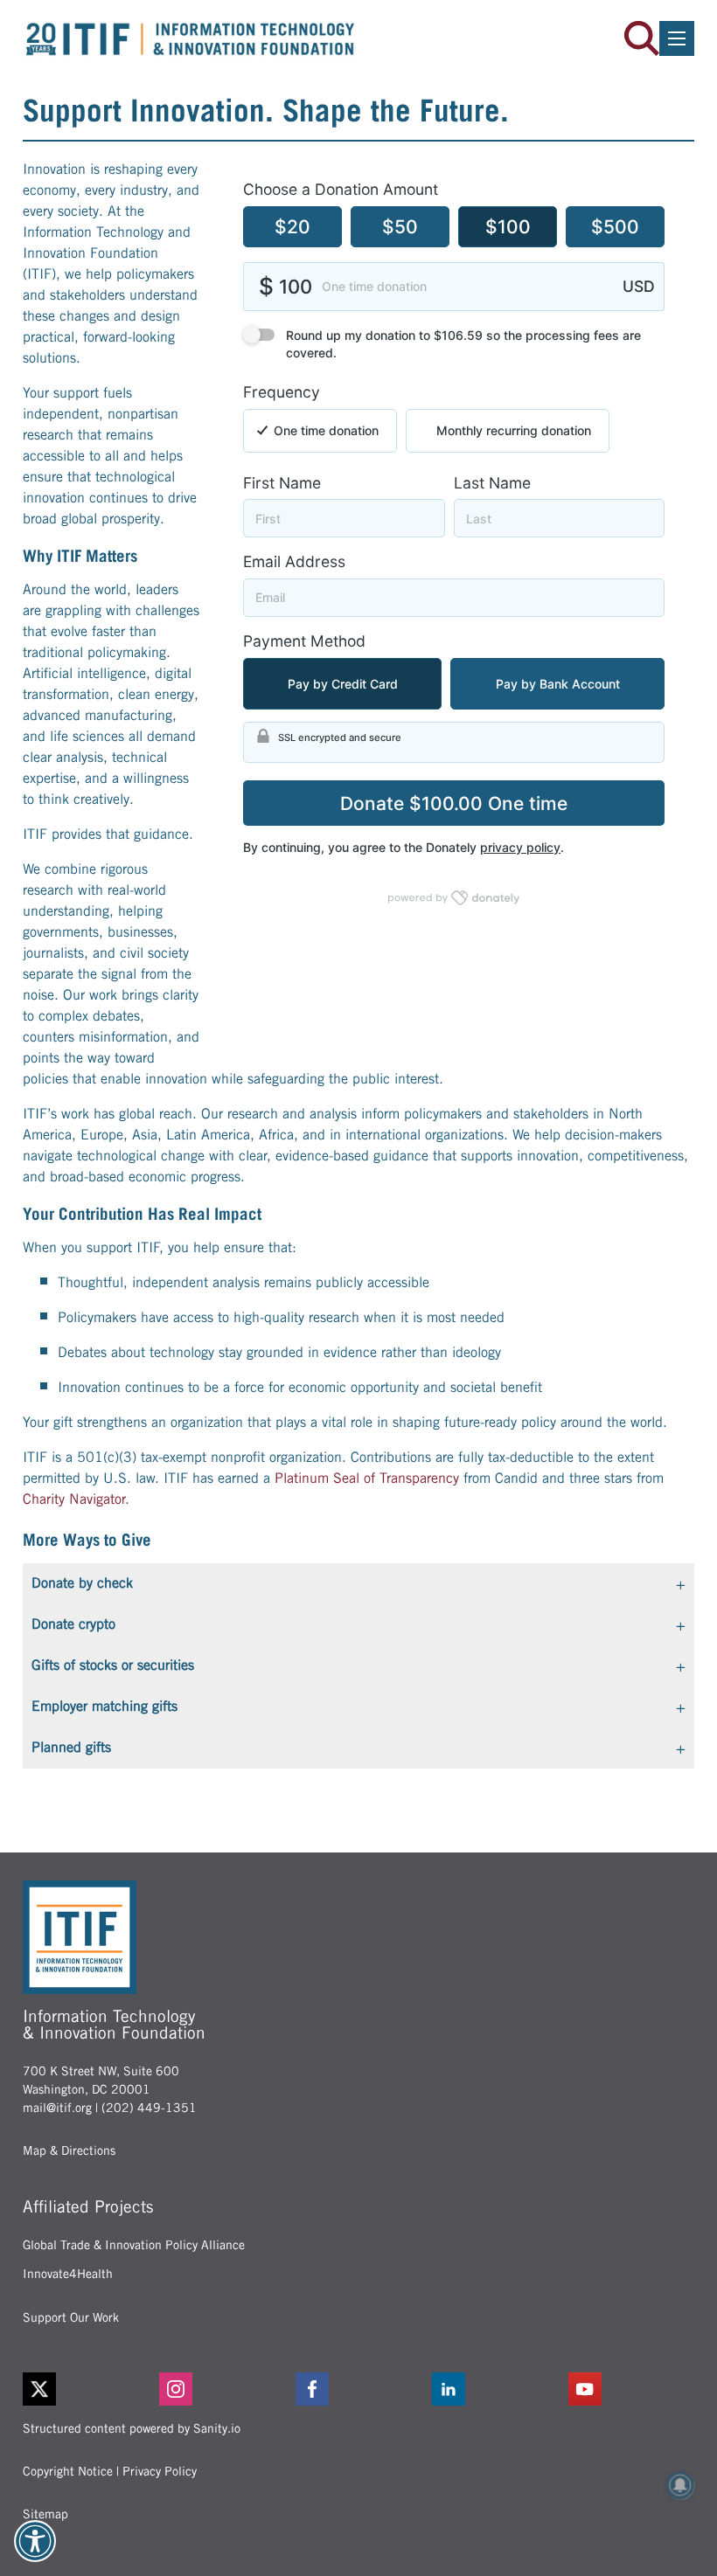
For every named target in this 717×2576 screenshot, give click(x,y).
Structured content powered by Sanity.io (132, 2428)
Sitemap (45, 2514)
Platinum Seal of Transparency (367, 1478)
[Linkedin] (495, 2389)
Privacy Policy (160, 2471)
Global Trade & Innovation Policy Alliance (134, 2245)
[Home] (191, 39)
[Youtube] (631, 2389)
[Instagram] (222, 2389)
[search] (642, 38)
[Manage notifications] (680, 2485)
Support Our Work (71, 2317)
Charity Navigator (74, 1499)
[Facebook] (358, 2389)
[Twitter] (39, 2389)
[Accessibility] (35, 2541)
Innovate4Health (68, 2274)
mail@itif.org (57, 2108)
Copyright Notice (68, 2471)
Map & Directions (69, 2150)
